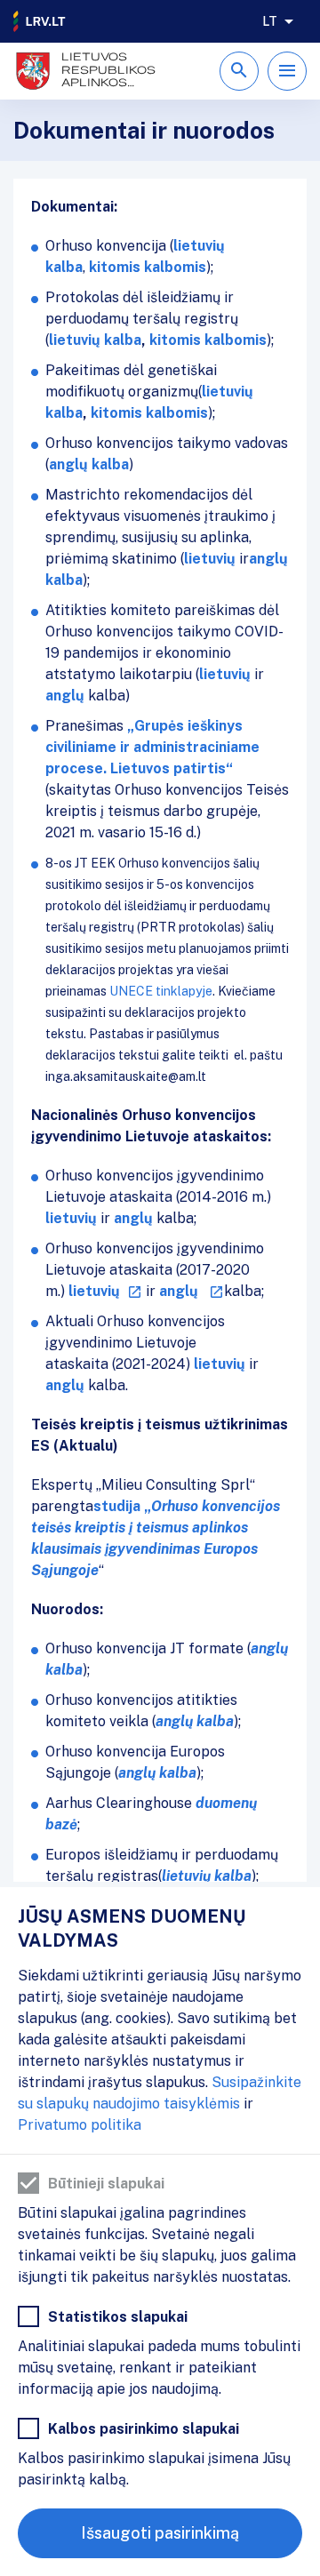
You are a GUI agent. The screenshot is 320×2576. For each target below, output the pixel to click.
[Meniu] (287, 71)
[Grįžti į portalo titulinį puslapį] (40, 21)
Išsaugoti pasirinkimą (160, 2533)
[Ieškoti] (239, 71)
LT (270, 21)
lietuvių (220, 1364)
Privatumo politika (80, 2125)
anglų (65, 1385)
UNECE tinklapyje (161, 991)
